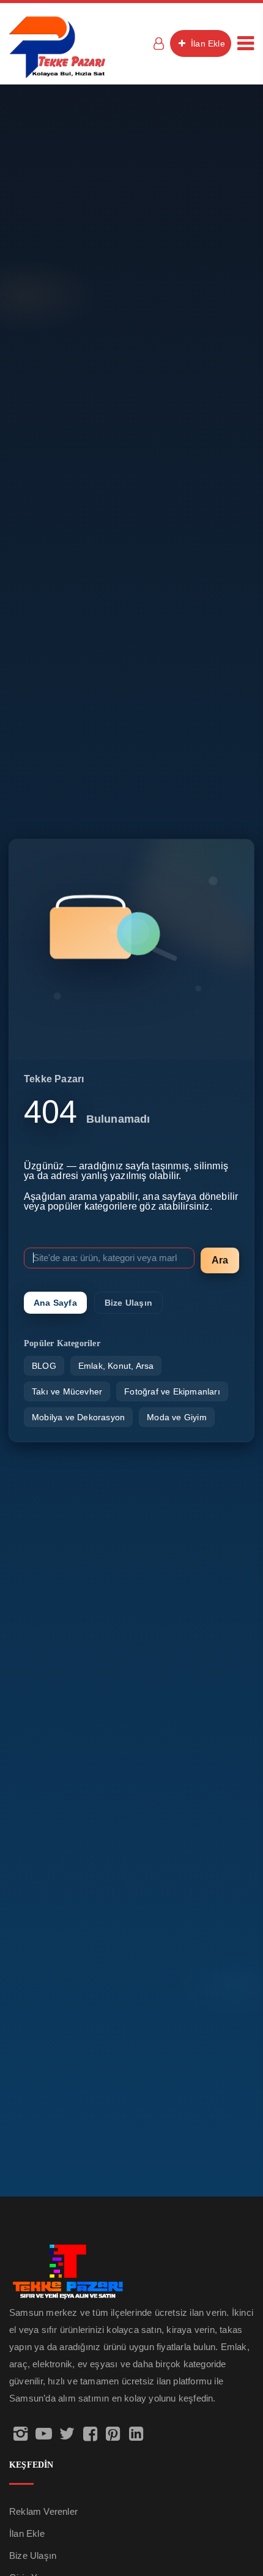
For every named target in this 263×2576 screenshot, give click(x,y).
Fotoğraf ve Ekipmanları (172, 1391)
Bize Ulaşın (128, 1303)
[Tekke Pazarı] (57, 46)
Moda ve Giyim (177, 1417)
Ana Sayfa (55, 1303)
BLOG (44, 1366)
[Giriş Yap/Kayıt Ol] (158, 43)
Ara (220, 1260)
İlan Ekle (207, 43)
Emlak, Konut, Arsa (116, 1366)
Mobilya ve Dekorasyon (78, 1417)
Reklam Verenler (43, 2511)
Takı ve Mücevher (67, 1391)
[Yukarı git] (240, 2518)
